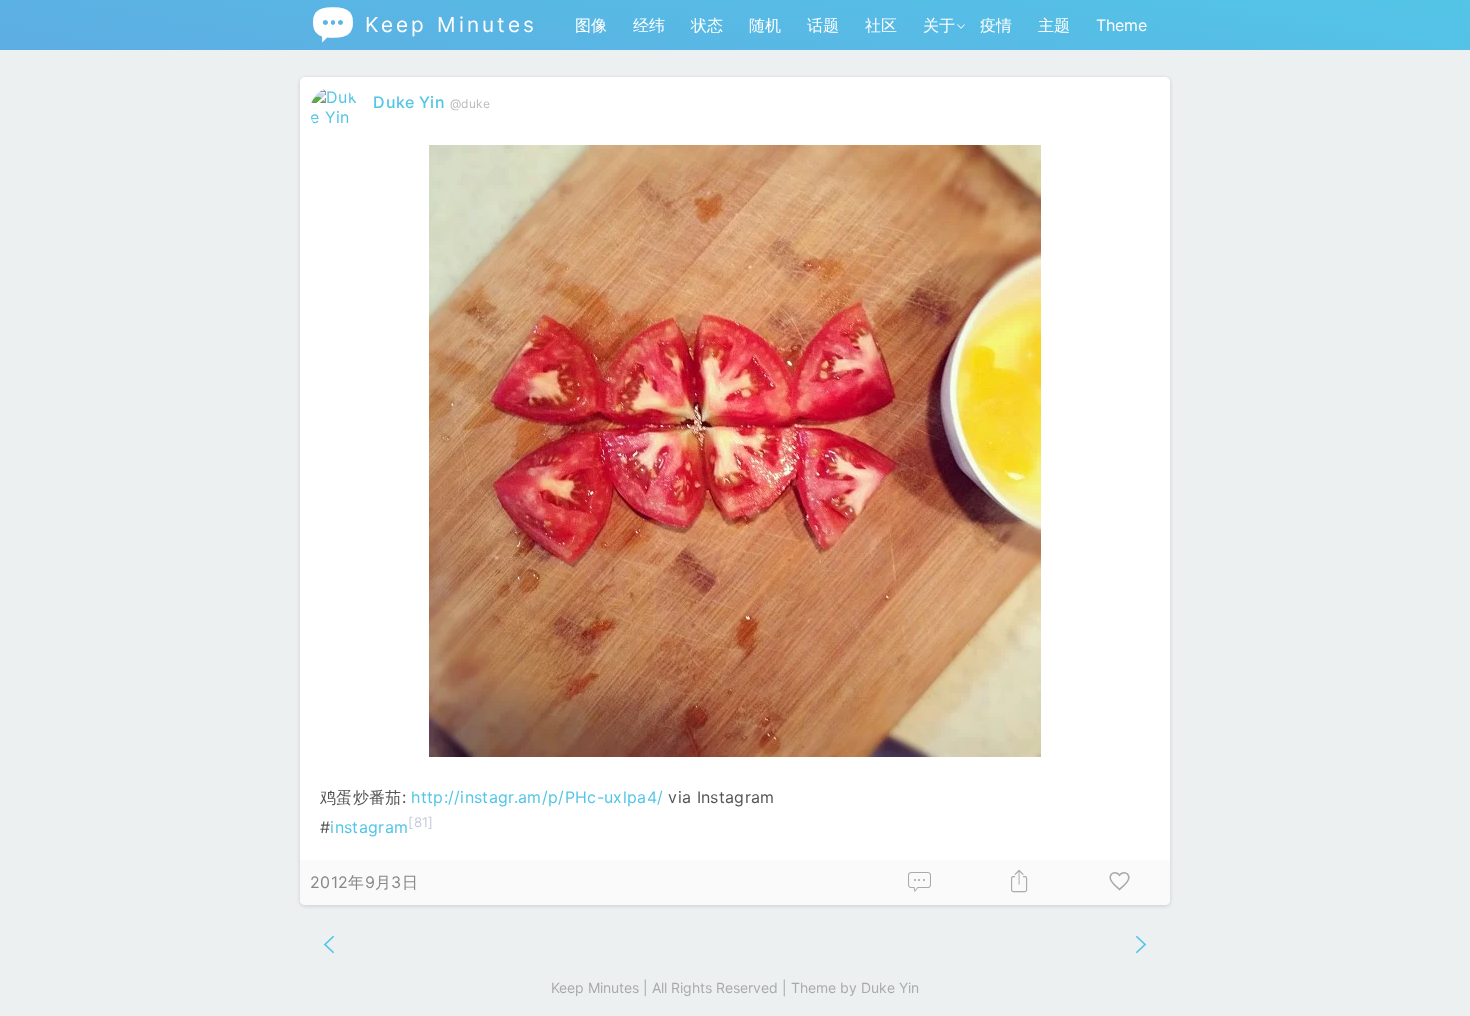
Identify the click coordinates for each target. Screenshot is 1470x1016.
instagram (369, 827)
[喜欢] (1120, 882)
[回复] (920, 882)
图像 (591, 25)
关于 (939, 25)
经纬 (649, 25)
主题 (1054, 25)
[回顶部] (1422, 968)
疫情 (996, 25)
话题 (823, 25)
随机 (765, 25)
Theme (1121, 25)
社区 (881, 25)
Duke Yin (409, 102)
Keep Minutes (423, 24)
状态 (707, 25)
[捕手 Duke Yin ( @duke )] (336, 117)
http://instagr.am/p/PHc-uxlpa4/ (537, 797)
